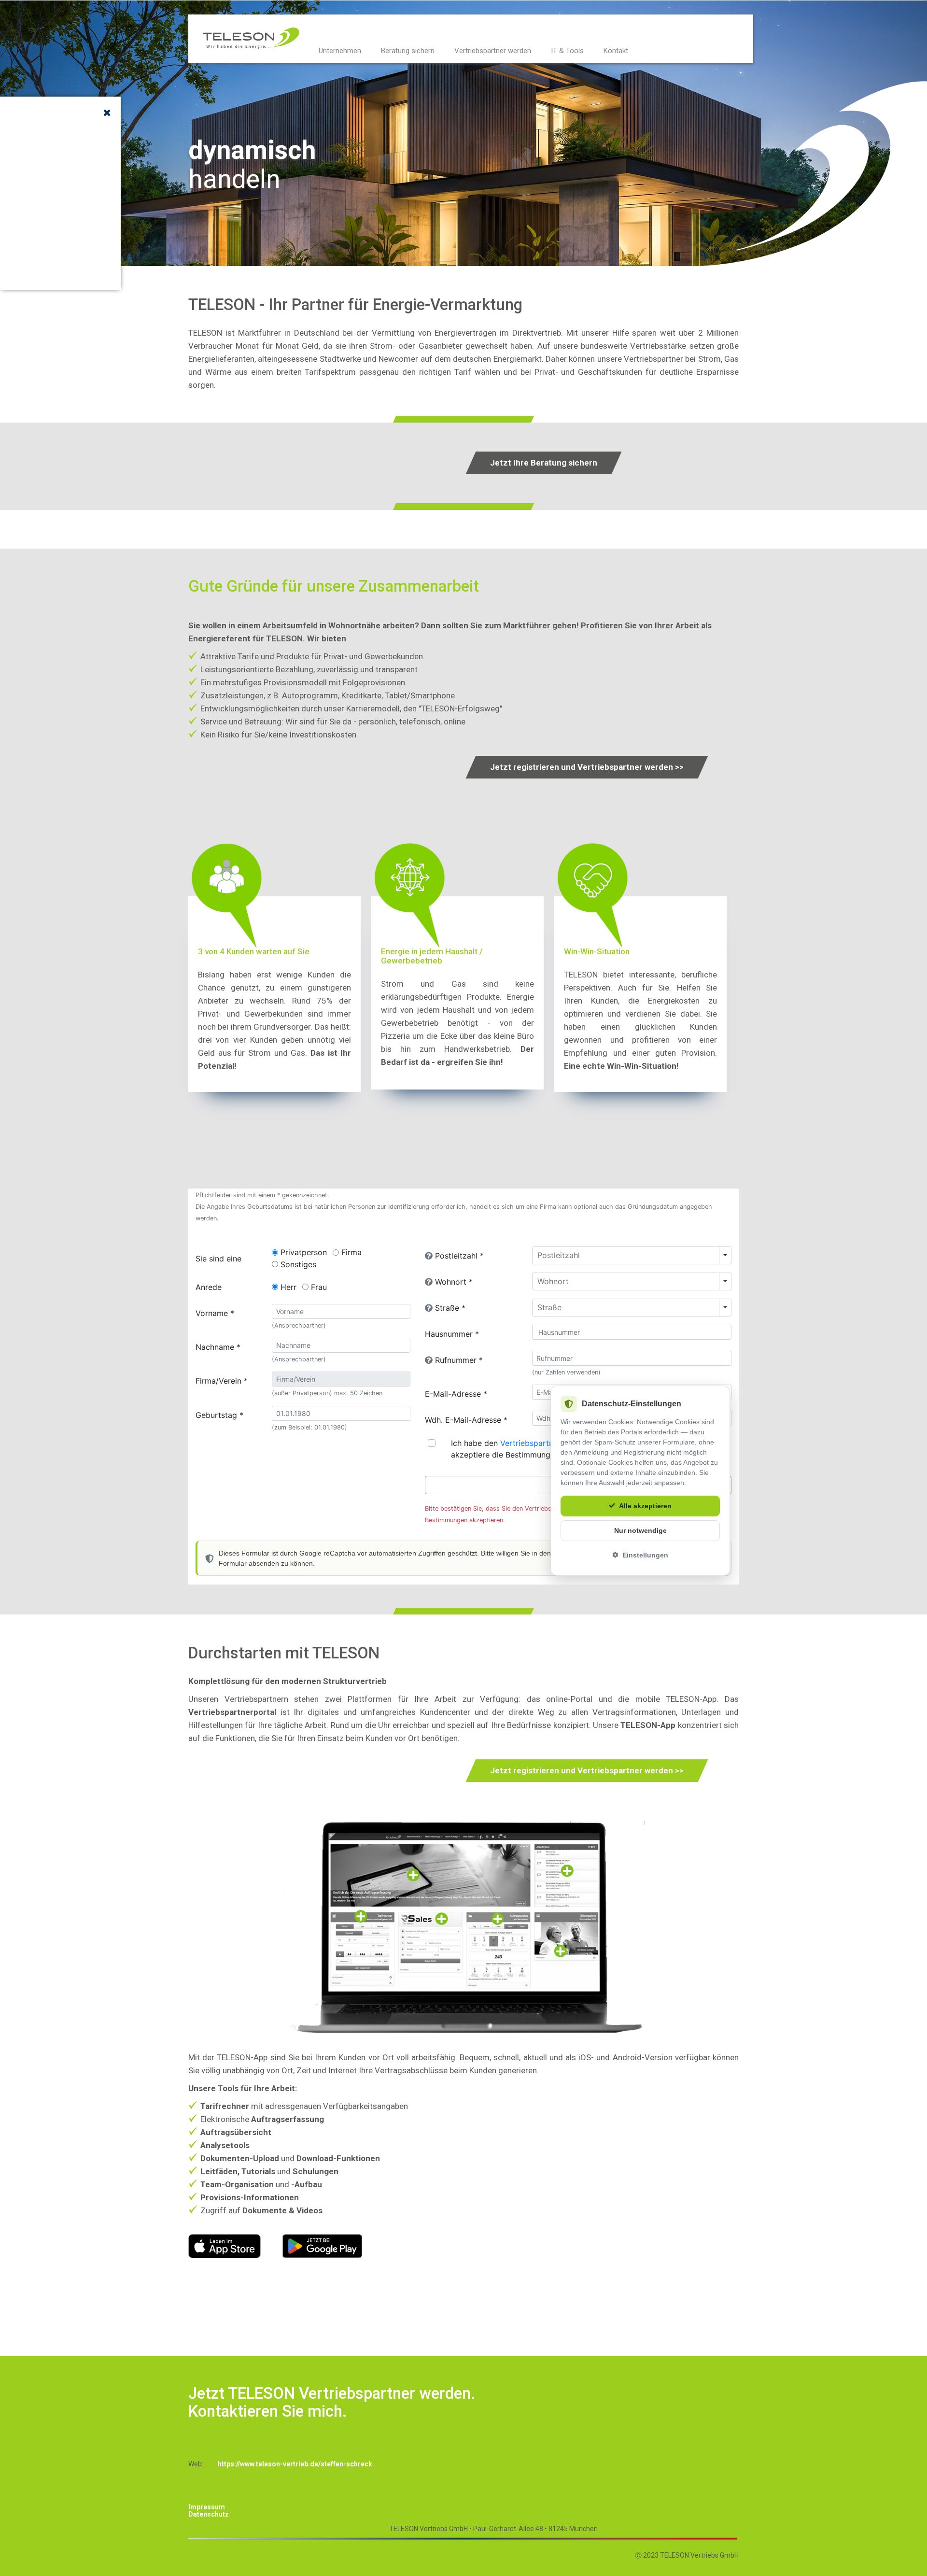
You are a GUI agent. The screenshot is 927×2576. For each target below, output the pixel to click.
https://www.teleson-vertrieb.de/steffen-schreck (295, 2464)
